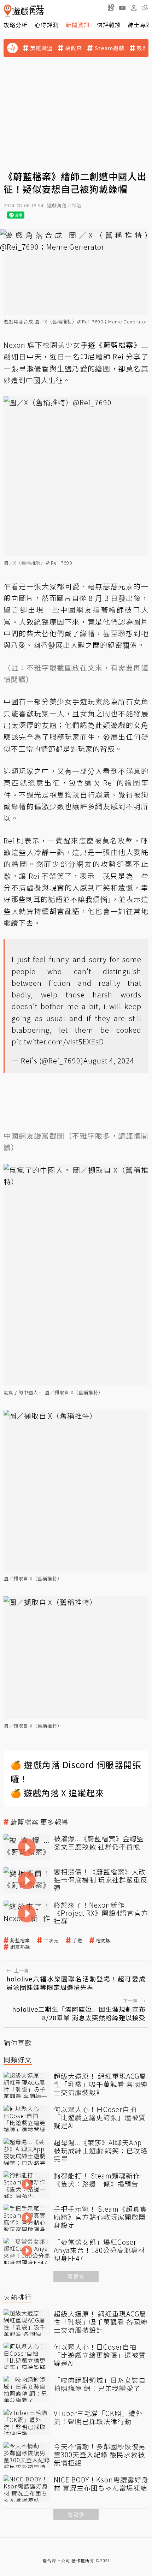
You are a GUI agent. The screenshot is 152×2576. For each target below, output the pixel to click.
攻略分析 (16, 25)
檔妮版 (104, 1940)
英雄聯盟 (41, 48)
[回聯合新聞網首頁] (8, 11)
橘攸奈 (74, 48)
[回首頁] (24, 11)
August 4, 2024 (109, 1060)
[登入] (134, 8)
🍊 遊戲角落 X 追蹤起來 (57, 1793)
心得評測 (47, 25)
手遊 (77, 1940)
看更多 (76, 2276)
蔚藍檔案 (20, 1940)
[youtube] (122, 7)
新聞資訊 (78, 25)
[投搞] (111, 7)
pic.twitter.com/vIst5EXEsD (58, 1041)
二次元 (51, 1940)
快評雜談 (109, 25)
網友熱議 (20, 1947)
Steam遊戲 (109, 48)
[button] (145, 7)
